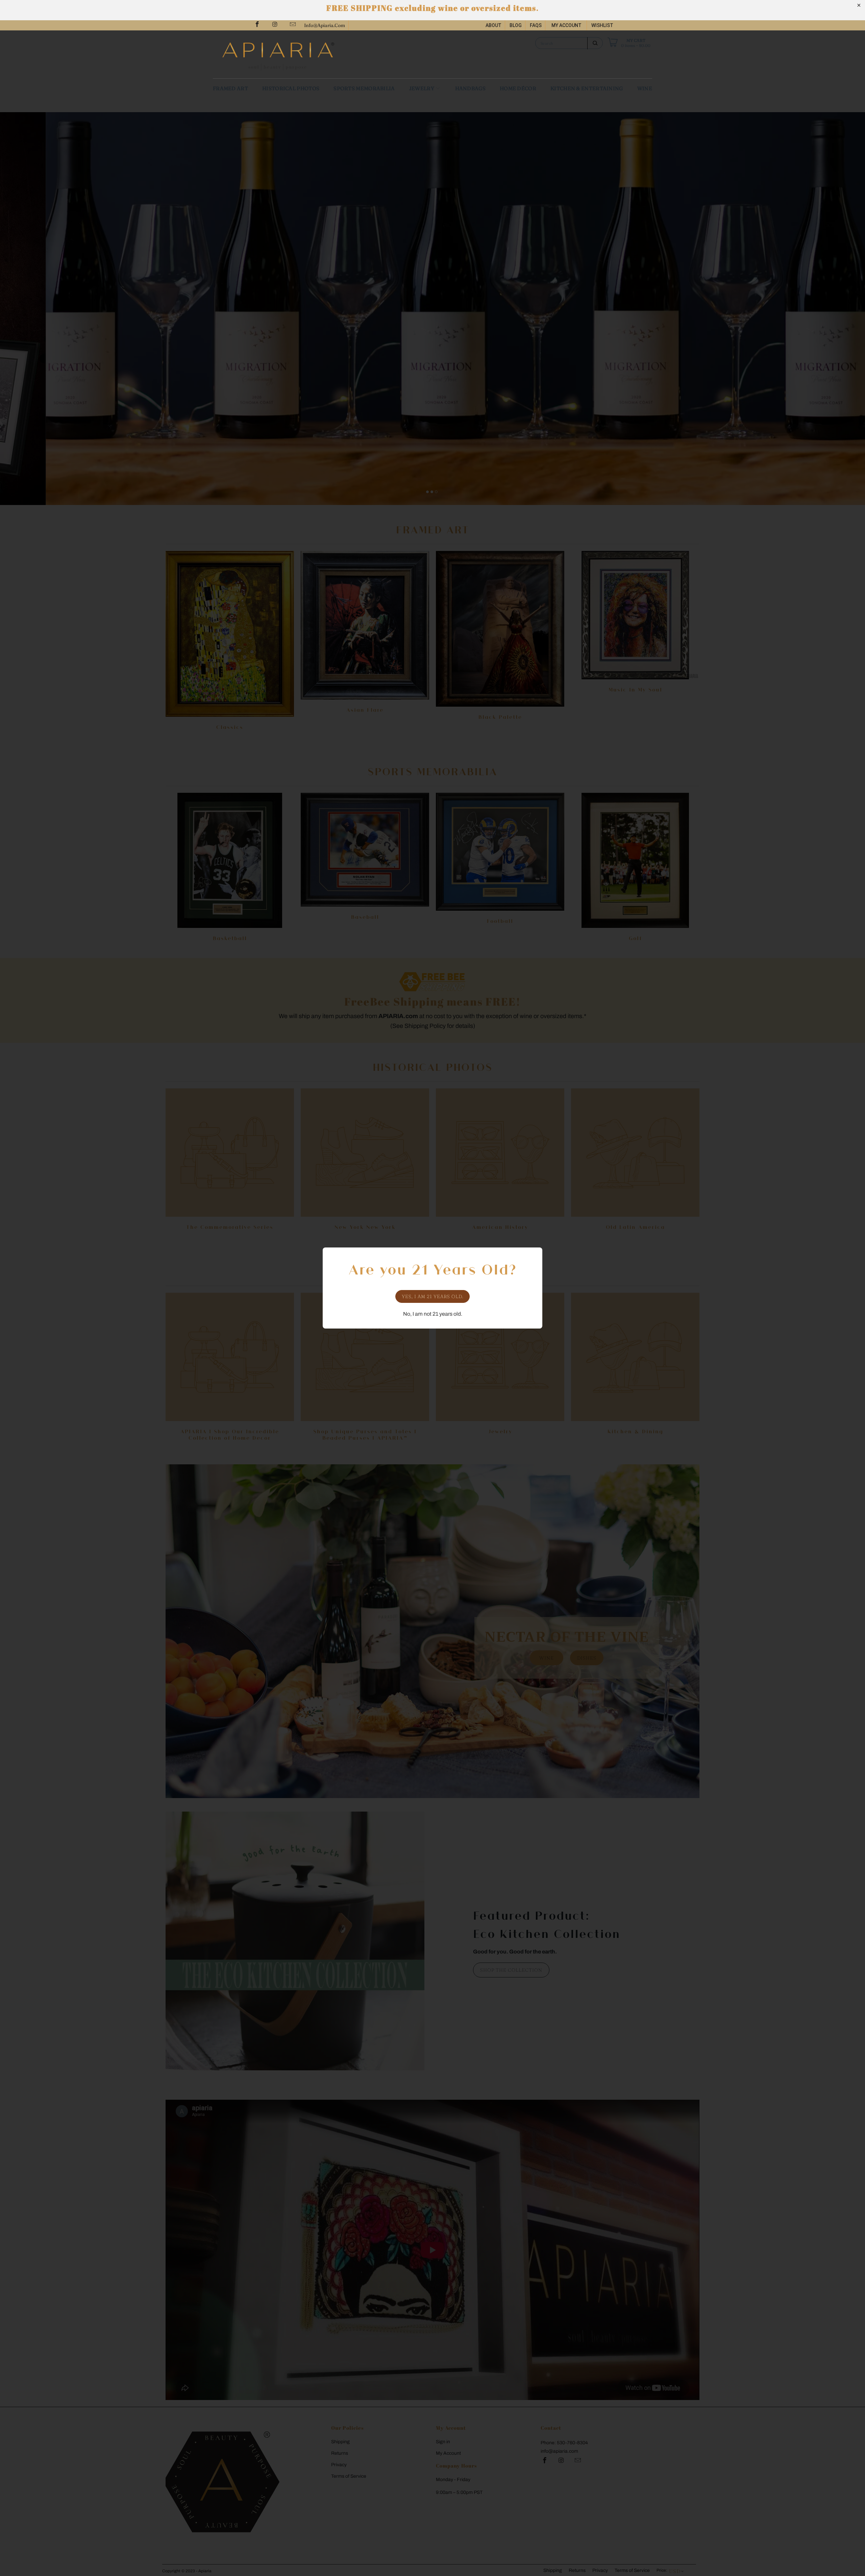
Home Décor (518, 88)
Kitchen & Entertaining (587, 88)
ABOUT (493, 25)
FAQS (536, 25)
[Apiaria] (324, 54)
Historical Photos (291, 88)
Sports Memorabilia (364, 88)
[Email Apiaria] (292, 25)
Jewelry (422, 88)
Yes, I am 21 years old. (433, 1296)
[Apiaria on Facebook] (257, 25)
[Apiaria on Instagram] (275, 25)
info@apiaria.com (325, 25)
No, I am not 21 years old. (433, 1314)
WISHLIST (602, 25)
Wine (645, 88)
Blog (516, 25)
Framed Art (230, 88)
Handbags (470, 88)
